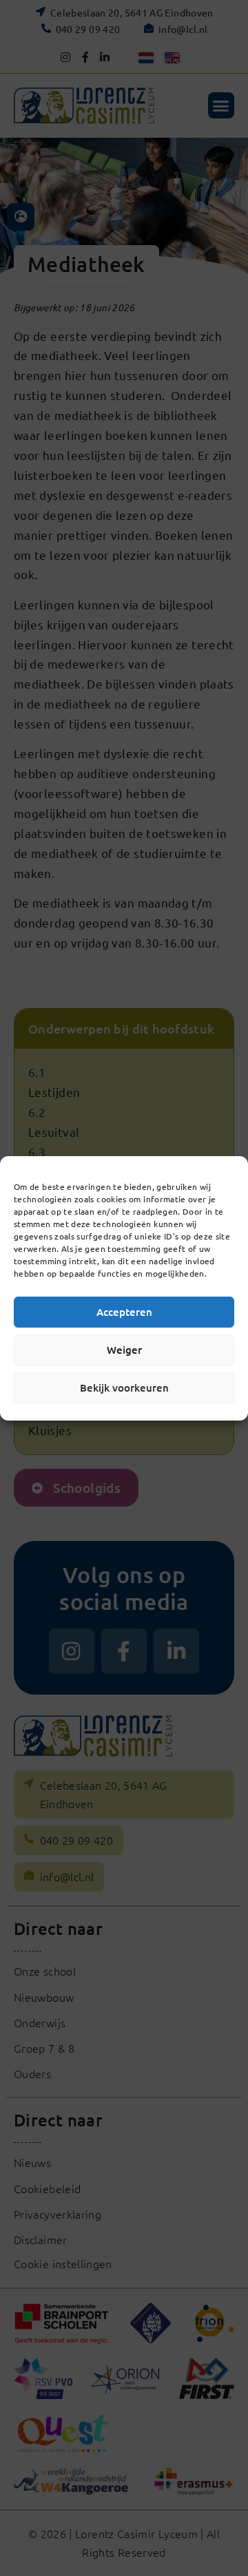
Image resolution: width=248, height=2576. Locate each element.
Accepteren (124, 1312)
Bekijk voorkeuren (124, 1388)
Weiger (124, 1350)
